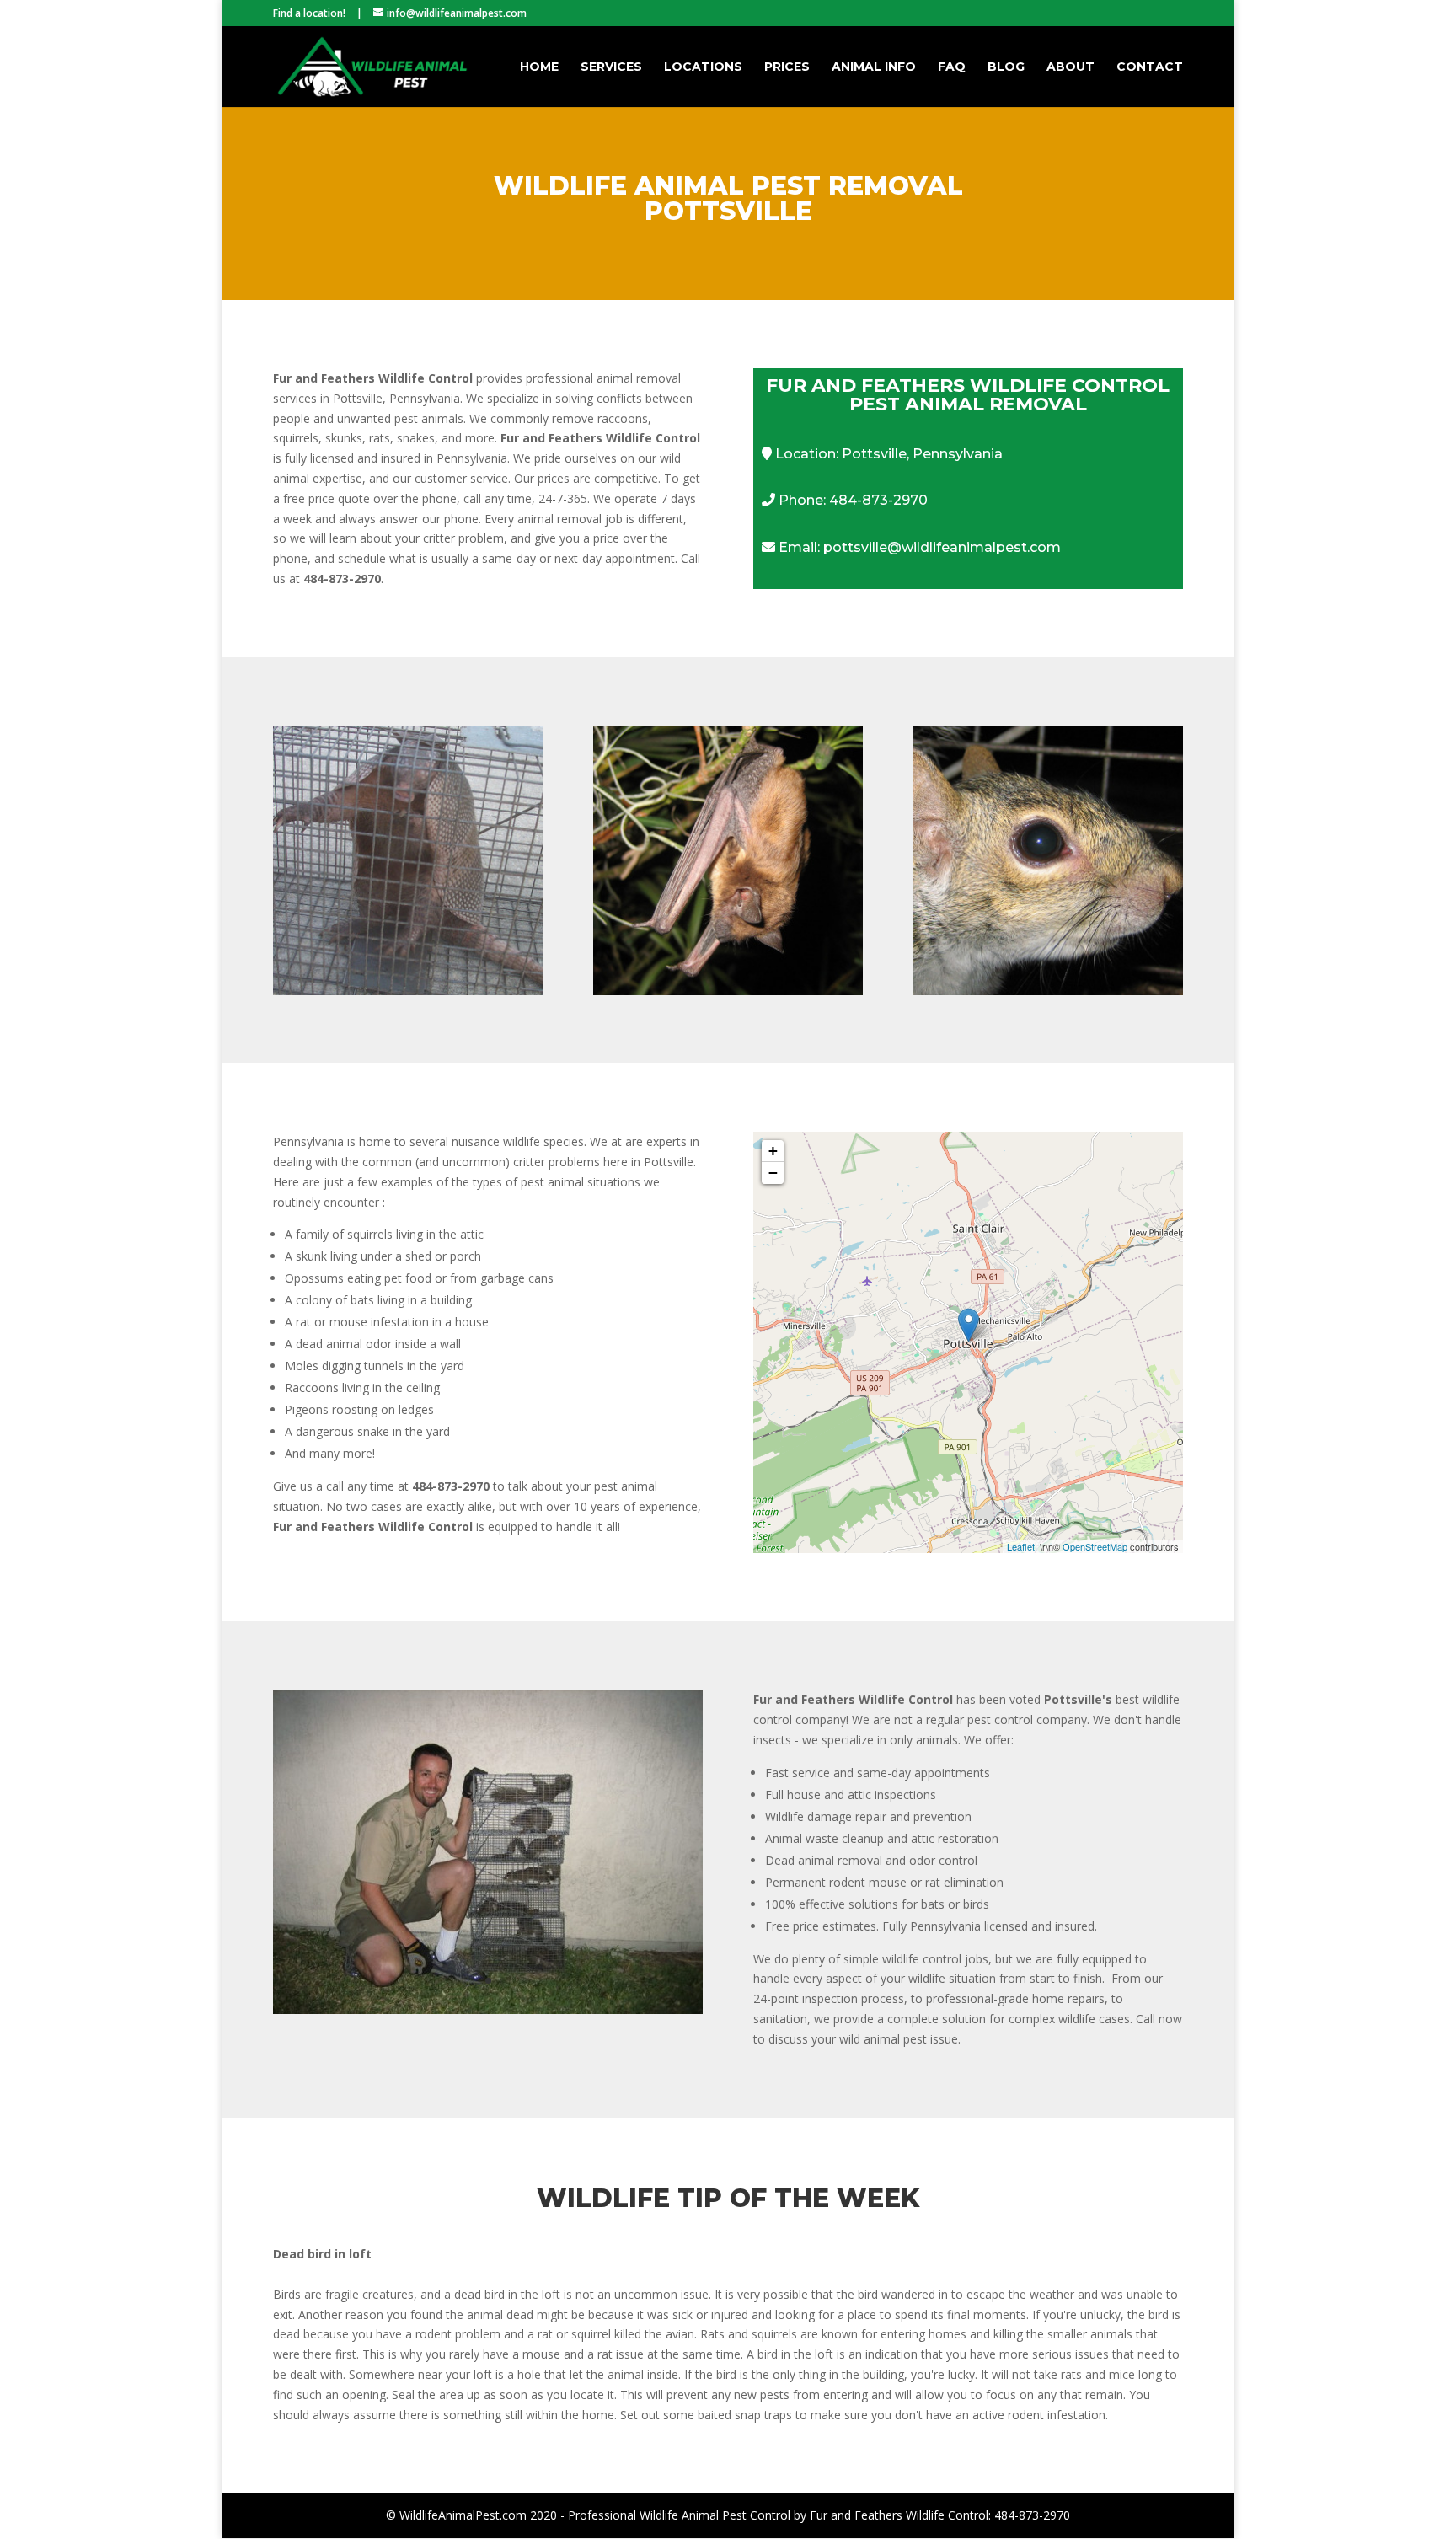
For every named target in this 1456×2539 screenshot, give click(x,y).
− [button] (773, 1173)
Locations (703, 67)
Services (611, 67)
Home (539, 67)
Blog (1006, 67)
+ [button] (773, 1151)
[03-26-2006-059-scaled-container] (488, 2009)
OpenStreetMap (1095, 1546)
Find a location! (309, 13)
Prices (787, 67)
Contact (1150, 67)
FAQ (952, 67)
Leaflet (1021, 1546)
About (1071, 67)
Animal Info (874, 67)
